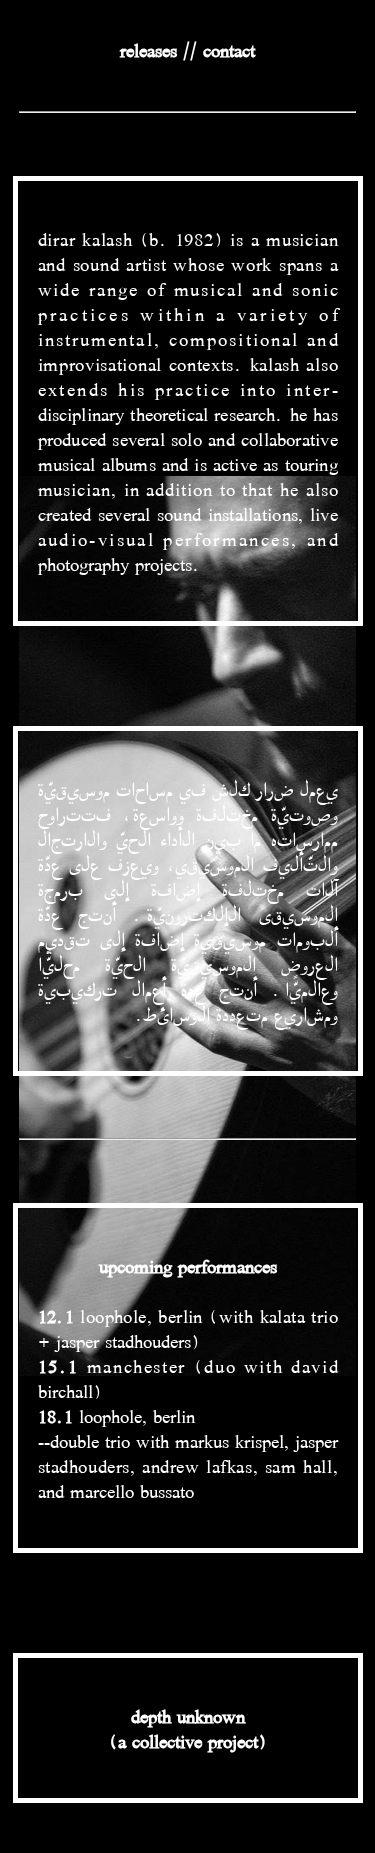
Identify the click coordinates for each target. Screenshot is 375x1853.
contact (229, 49)
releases (148, 49)
